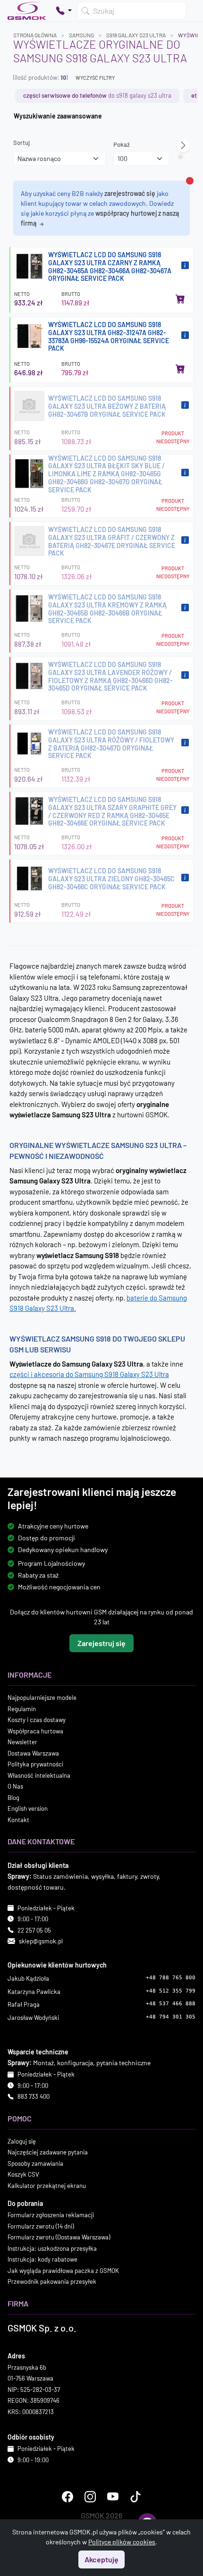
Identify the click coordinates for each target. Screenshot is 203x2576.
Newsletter (22, 1742)
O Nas (15, 1786)
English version (28, 1808)
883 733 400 (34, 2096)
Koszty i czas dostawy (37, 1720)
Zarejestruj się (101, 1643)
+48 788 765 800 (171, 1978)
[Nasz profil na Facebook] (68, 2497)
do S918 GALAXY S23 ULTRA (97, 95)
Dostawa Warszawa (33, 1753)
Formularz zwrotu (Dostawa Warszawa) (59, 2237)
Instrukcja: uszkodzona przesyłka (52, 2248)
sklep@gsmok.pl (41, 1941)
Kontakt (18, 1819)
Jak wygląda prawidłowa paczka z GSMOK (63, 2270)
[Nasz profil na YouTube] (113, 2497)
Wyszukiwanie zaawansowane (58, 116)
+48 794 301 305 (171, 2016)
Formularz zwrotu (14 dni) (41, 2226)
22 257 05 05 (34, 1930)
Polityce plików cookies (122, 2542)
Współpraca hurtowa (35, 1731)
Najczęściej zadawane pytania (48, 2152)
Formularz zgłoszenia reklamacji (51, 2215)
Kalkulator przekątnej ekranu (47, 2185)
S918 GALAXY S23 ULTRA (136, 35)
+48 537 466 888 (171, 2004)
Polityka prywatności (35, 1764)
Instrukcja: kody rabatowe (42, 2259)
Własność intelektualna (39, 1775)
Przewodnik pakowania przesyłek (52, 2281)
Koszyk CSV (23, 2174)
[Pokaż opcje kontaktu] (64, 11)
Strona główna (35, 35)
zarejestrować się (130, 193)
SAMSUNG (81, 35)
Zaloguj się (22, 2141)
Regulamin (22, 1708)
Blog (13, 1797)
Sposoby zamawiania (35, 2163)
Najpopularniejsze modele (42, 1698)
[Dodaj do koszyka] (180, 299)
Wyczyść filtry (95, 78)
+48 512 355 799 (171, 1990)
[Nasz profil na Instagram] (90, 2497)
